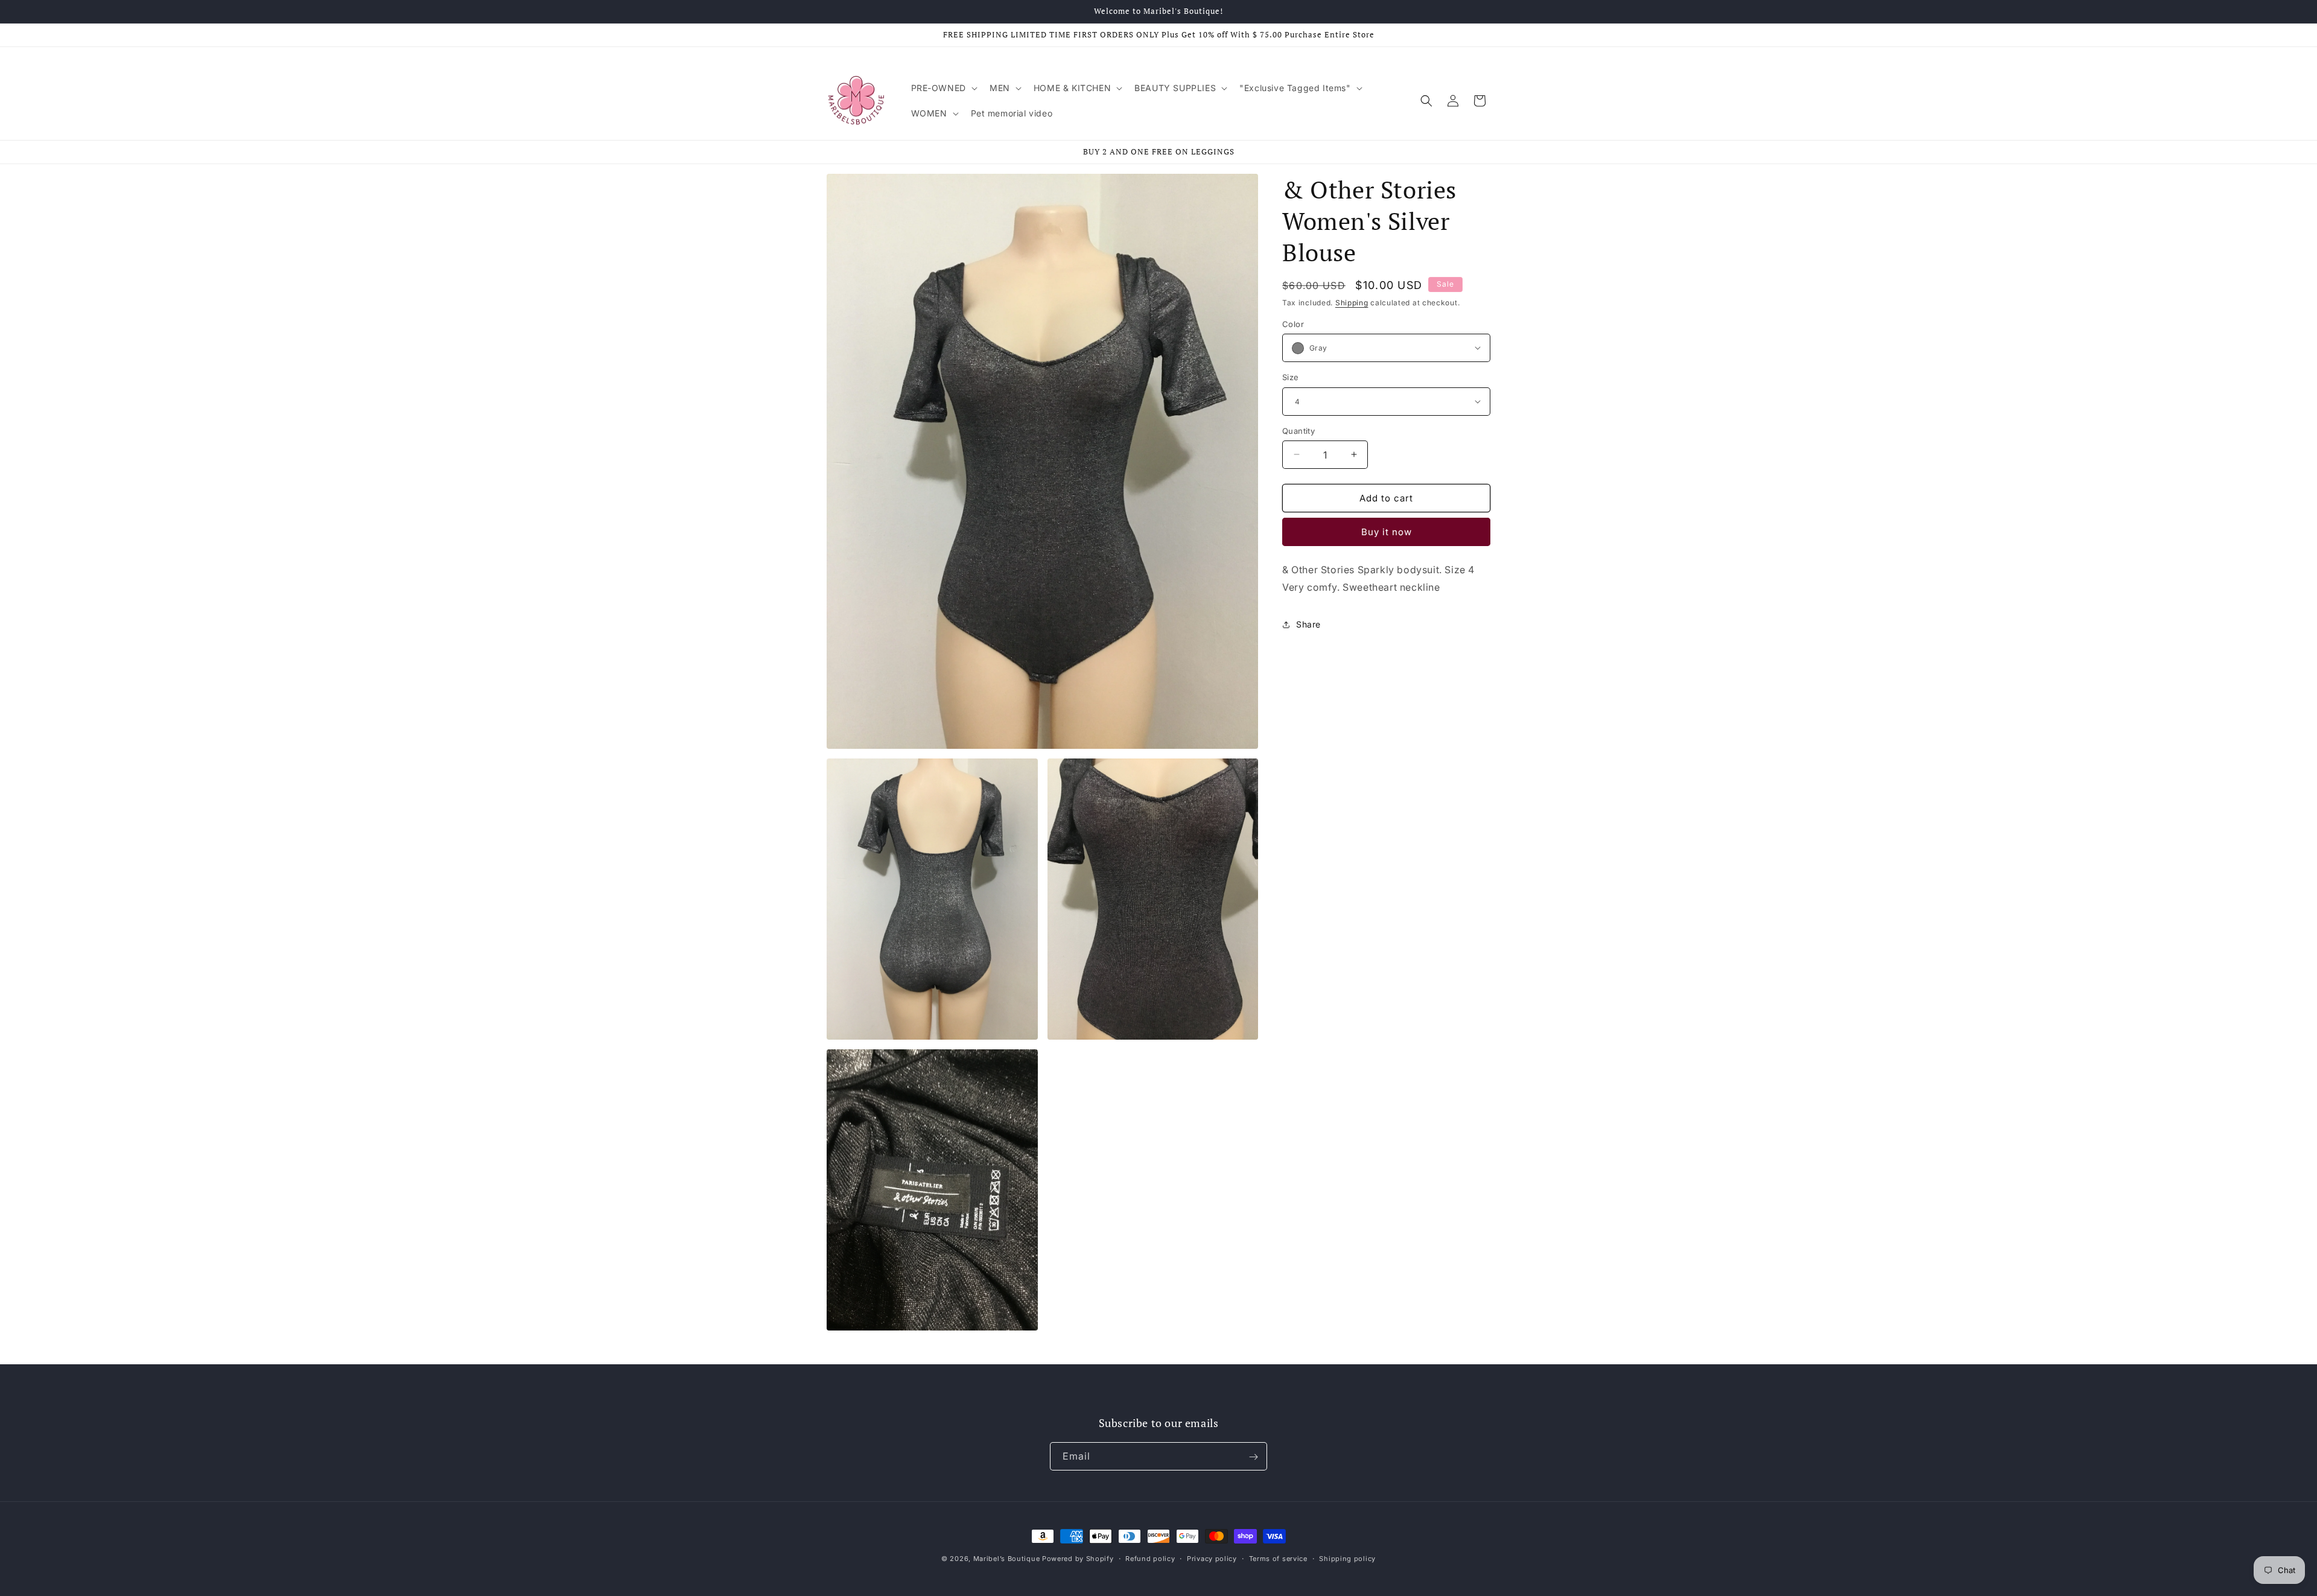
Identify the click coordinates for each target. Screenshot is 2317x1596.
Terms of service (1278, 1558)
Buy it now (1387, 533)
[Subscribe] (1253, 1457)
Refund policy (1150, 1558)
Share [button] (1308, 625)
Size (1291, 377)
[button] (943, 88)
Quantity (1298, 430)
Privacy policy (1212, 1558)
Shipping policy (1347, 1558)
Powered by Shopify (1078, 1559)
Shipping (1352, 303)
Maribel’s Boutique (1008, 1559)
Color (1293, 323)
